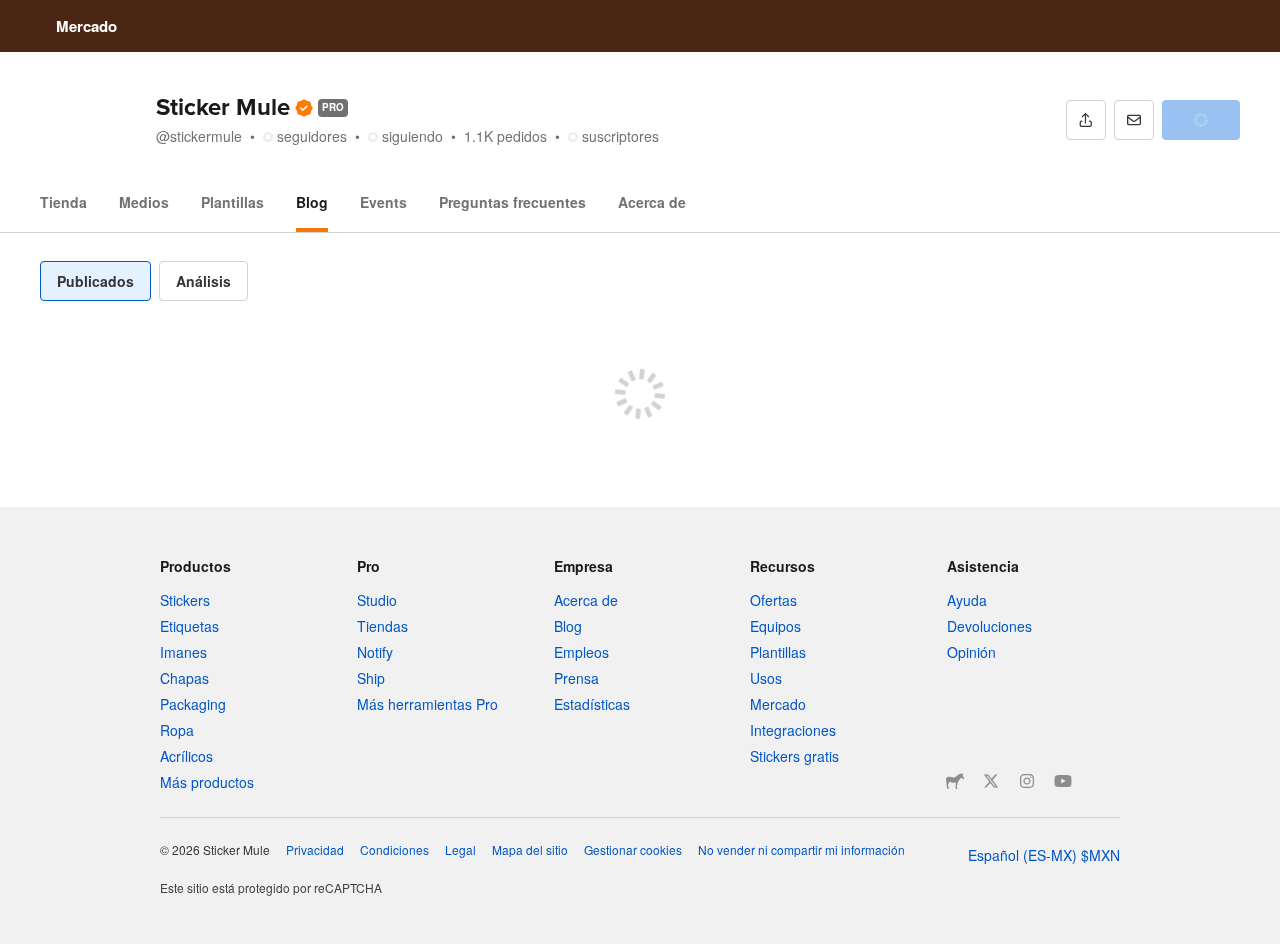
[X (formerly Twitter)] (991, 781)
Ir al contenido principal (15, 15)
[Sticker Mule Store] (955, 781)
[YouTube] (1063, 781)
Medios (144, 202)
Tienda (63, 202)
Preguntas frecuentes (512, 202)
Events (383, 202)
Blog (312, 202)
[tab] (95, 281)
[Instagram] (1027, 781)
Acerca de (652, 202)
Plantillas (232, 202)
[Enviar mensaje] (1134, 120)
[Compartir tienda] (1086, 120)
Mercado (86, 26)
